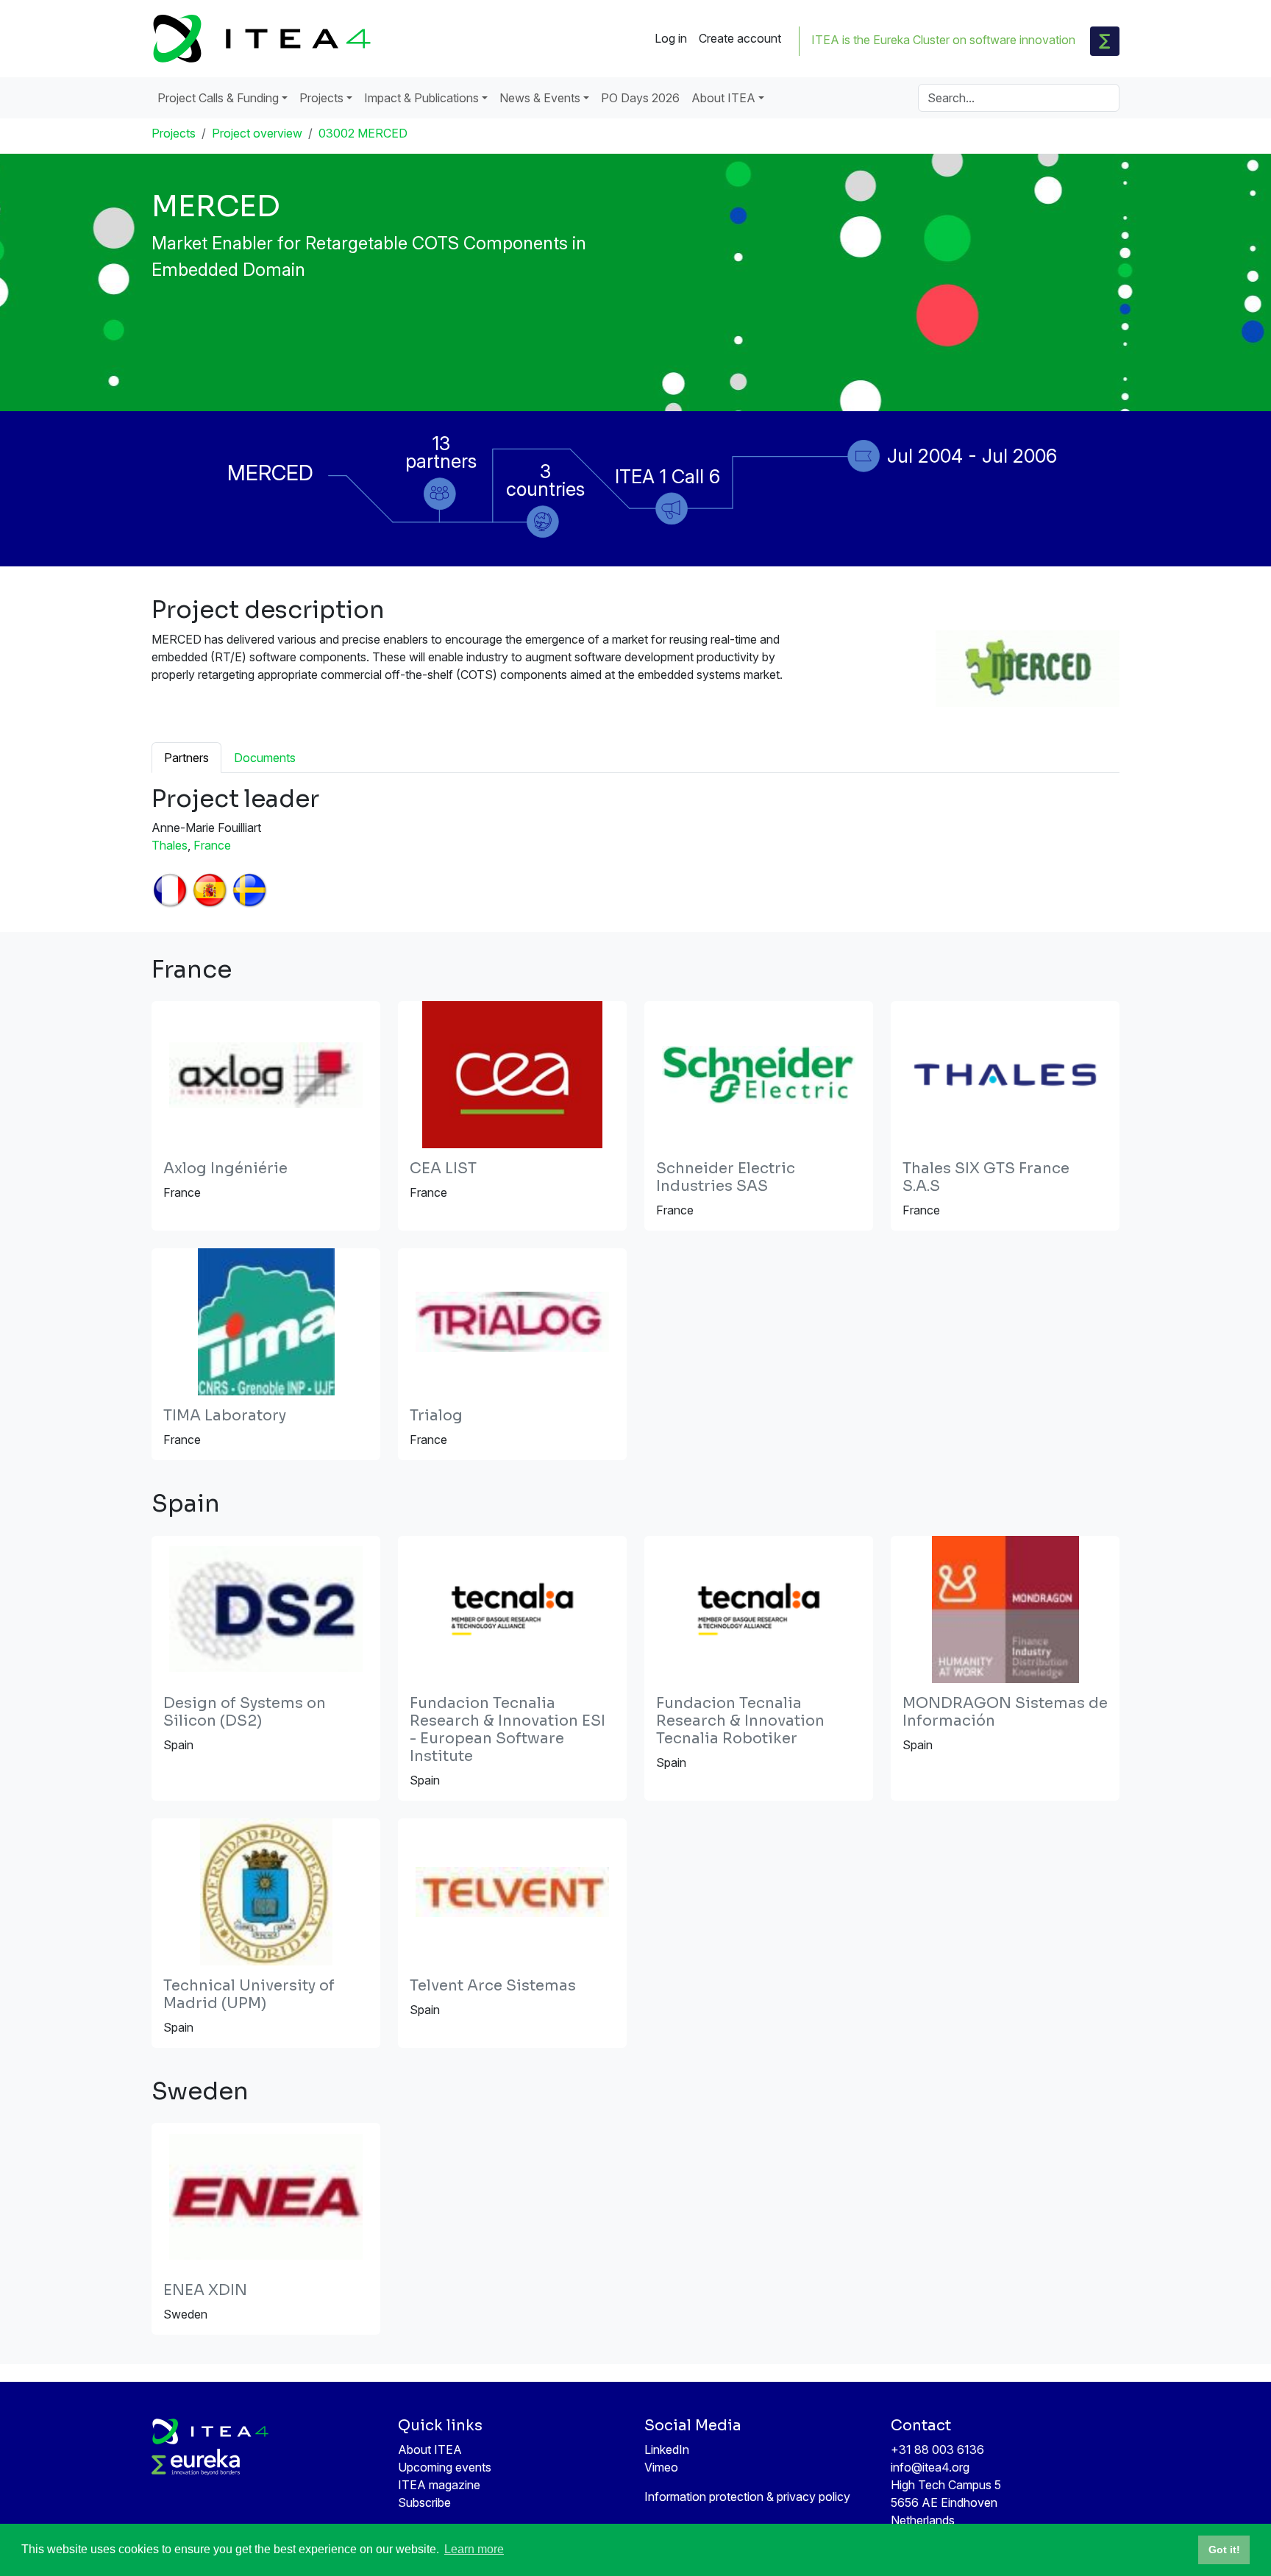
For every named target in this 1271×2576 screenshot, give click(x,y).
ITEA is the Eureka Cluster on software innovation (943, 40)
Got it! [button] (1224, 2550)
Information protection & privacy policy (747, 2497)
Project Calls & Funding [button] (218, 98)
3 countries (545, 480)
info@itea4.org (930, 2467)
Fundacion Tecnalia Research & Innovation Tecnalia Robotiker (740, 1721)
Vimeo (661, 2467)
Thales (170, 845)
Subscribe (424, 2502)
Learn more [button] (474, 2549)
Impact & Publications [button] (421, 98)
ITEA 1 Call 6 (667, 476)
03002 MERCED (363, 133)
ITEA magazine (439, 2485)
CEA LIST (443, 1168)
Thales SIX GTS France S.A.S (986, 1177)
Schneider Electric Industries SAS (726, 1177)
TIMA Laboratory (225, 1416)
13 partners (441, 452)
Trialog (436, 1416)
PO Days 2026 (640, 98)
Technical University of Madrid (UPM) (249, 1995)
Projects (174, 133)
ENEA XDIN (205, 2290)
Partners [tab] (186, 758)
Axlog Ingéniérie (225, 1168)
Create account (740, 38)
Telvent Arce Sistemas (493, 1986)
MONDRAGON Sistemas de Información (1005, 1712)
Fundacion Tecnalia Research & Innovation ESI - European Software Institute (508, 1730)
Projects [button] (321, 98)
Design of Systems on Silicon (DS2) (245, 1712)
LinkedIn (667, 2449)
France (212, 845)
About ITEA (430, 2449)
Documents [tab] (265, 758)
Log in (671, 38)
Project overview (257, 133)
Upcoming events (445, 2467)
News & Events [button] (540, 98)
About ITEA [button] (723, 98)
